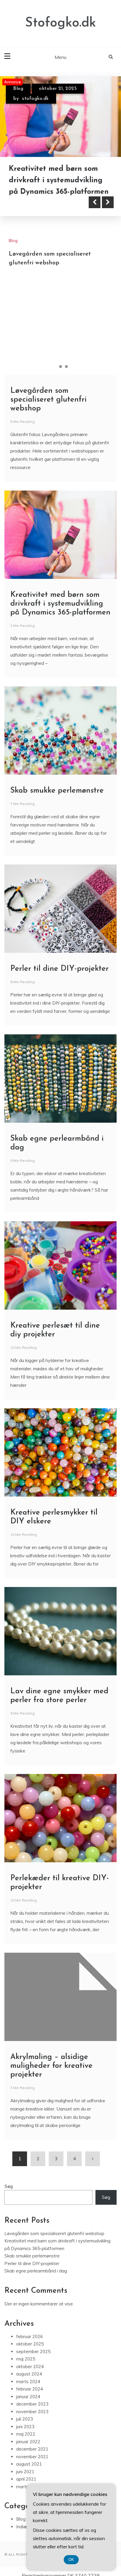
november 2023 (32, 2416)
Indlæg (23, 2531)
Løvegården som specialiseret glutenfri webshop (48, 404)
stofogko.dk (35, 99)
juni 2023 (25, 2431)
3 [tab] (66, 371)
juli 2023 (25, 2424)
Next (108, 207)
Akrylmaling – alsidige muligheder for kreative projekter (51, 2070)
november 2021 (32, 2461)
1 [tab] (55, 371)
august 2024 (29, 2379)
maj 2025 (26, 2364)
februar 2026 (30, 2341)
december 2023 (32, 2409)
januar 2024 (28, 2401)
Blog (18, 89)
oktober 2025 (30, 2349)
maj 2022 (26, 2439)
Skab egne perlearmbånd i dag (36, 2276)
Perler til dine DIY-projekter (59, 973)
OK (71, 2560)
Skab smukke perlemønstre (57, 795)
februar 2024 (30, 2394)
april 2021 (26, 2484)
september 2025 (33, 2356)
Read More (36, 207)
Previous (95, 207)
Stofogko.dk (60, 23)
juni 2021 (25, 2476)
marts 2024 (28, 2386)
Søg (9, 2191)
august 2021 (29, 2469)
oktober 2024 (30, 2371)
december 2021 (32, 2454)
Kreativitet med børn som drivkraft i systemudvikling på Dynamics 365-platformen (59, 180)
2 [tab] (60, 371)
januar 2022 (28, 2446)
